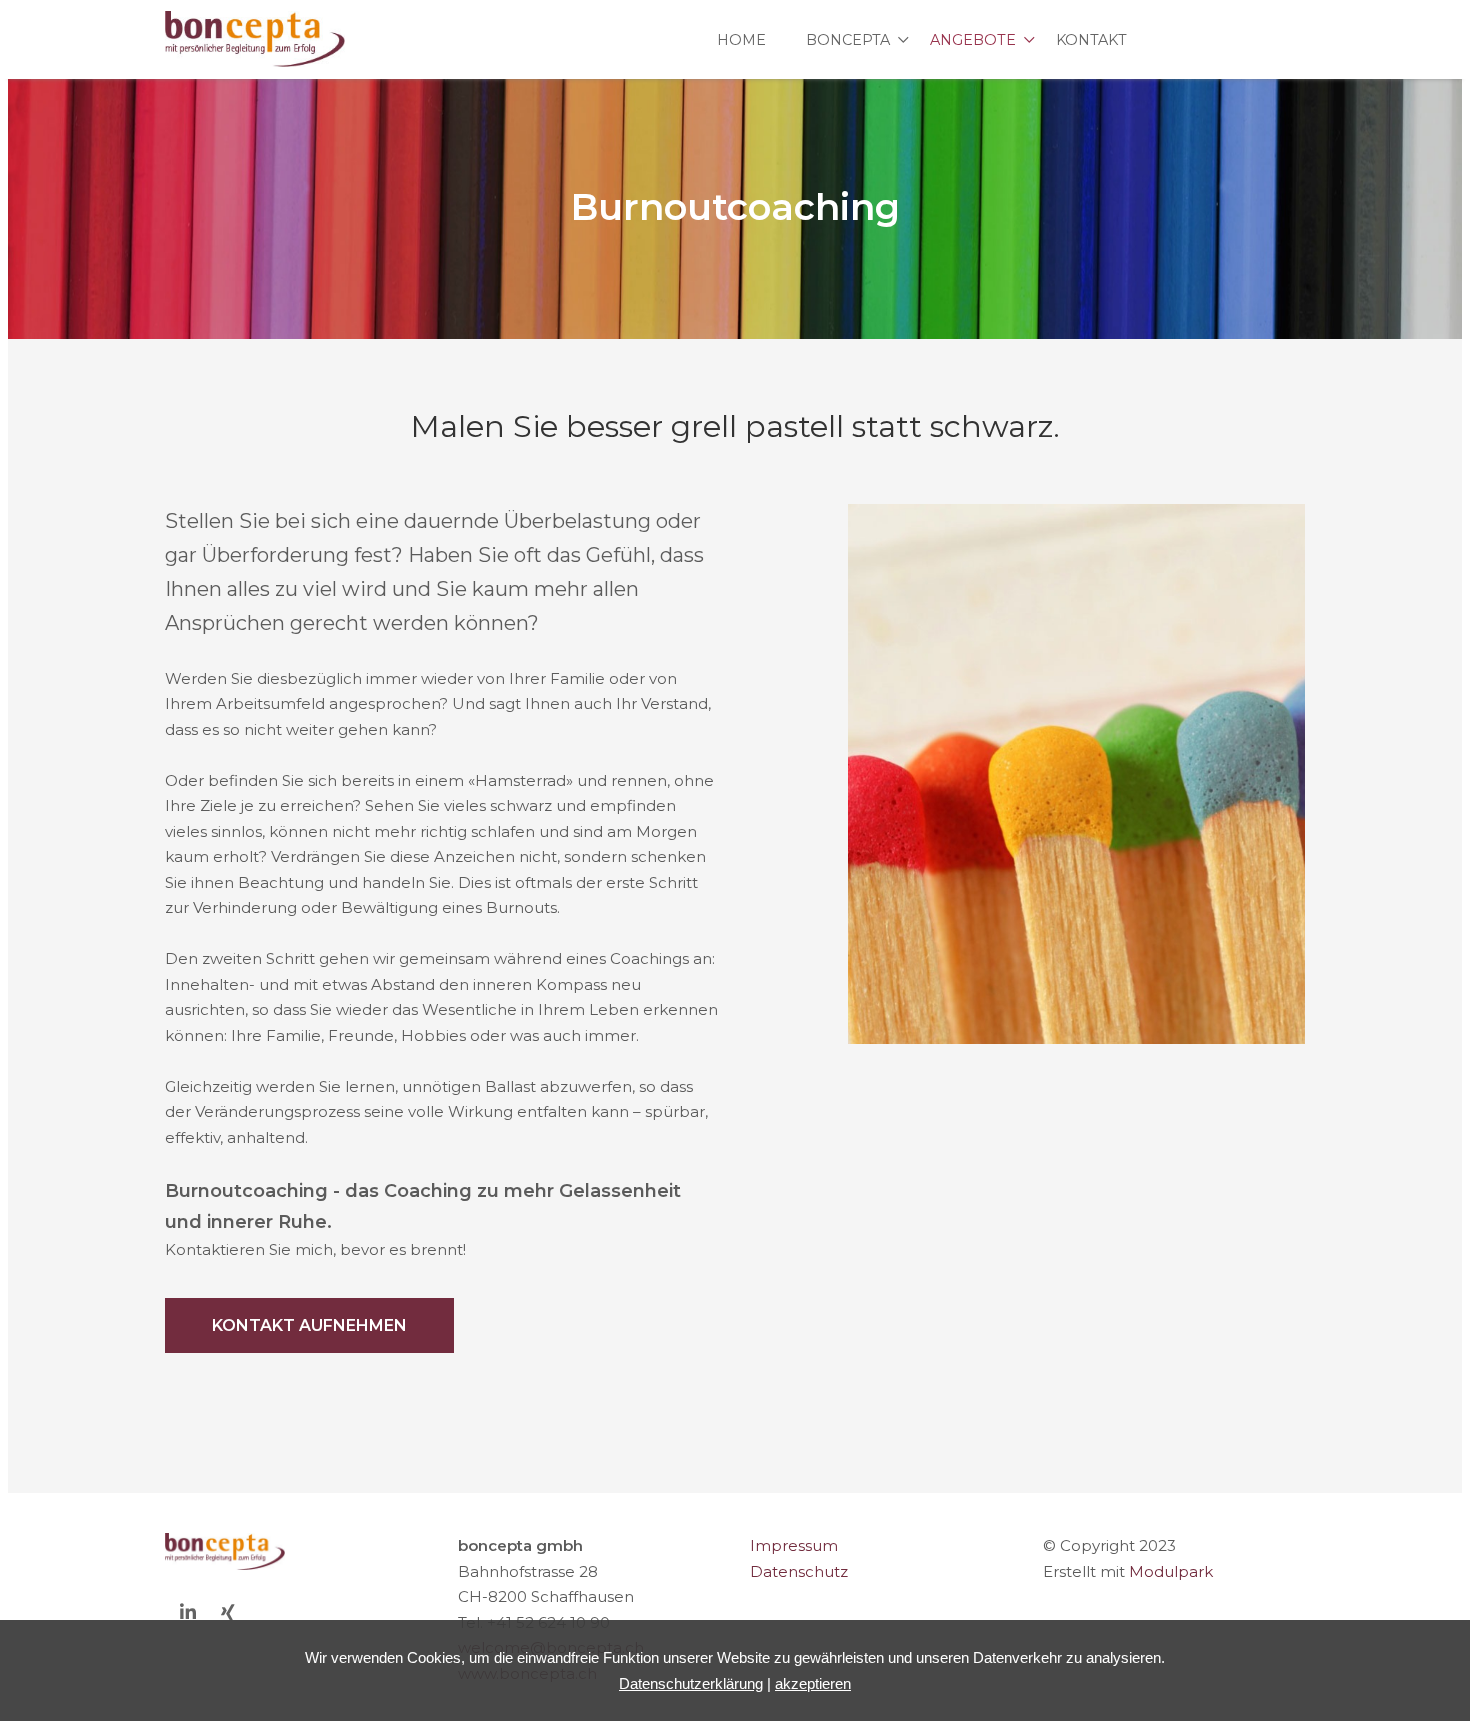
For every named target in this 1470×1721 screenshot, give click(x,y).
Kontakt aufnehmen (309, 1325)
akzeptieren (813, 1683)
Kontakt (1091, 40)
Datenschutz (799, 1571)
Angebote (973, 40)
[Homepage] (255, 40)
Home (741, 40)
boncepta (848, 40)
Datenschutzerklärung (691, 1683)
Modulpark (1171, 1571)
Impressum (794, 1545)
